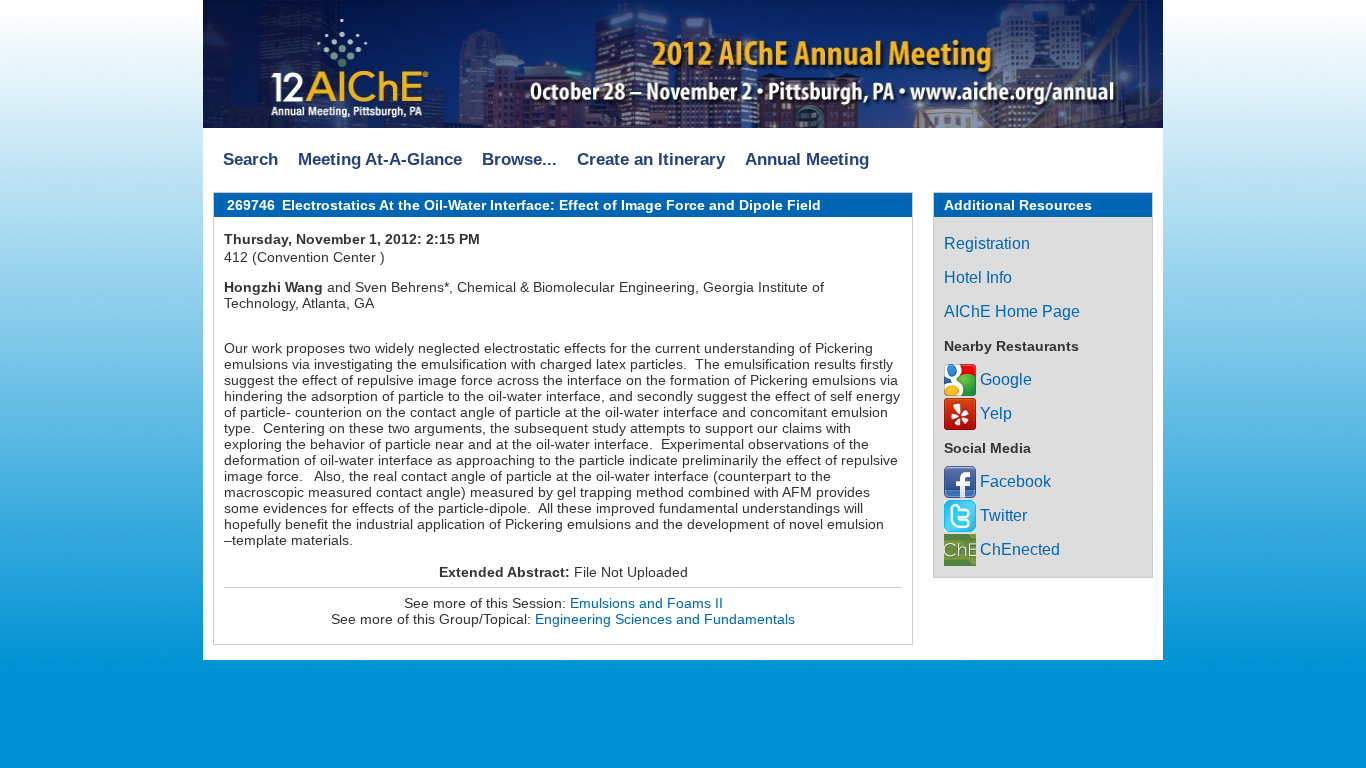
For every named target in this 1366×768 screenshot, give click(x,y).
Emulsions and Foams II (646, 603)
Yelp (994, 413)
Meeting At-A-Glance (380, 159)
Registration (987, 243)
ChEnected (1018, 549)
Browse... (519, 159)
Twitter (1001, 515)
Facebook (1013, 481)
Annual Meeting (807, 159)
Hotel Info (978, 277)
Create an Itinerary (651, 159)
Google (1004, 379)
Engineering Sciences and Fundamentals (665, 619)
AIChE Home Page (1012, 311)
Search (250, 159)
